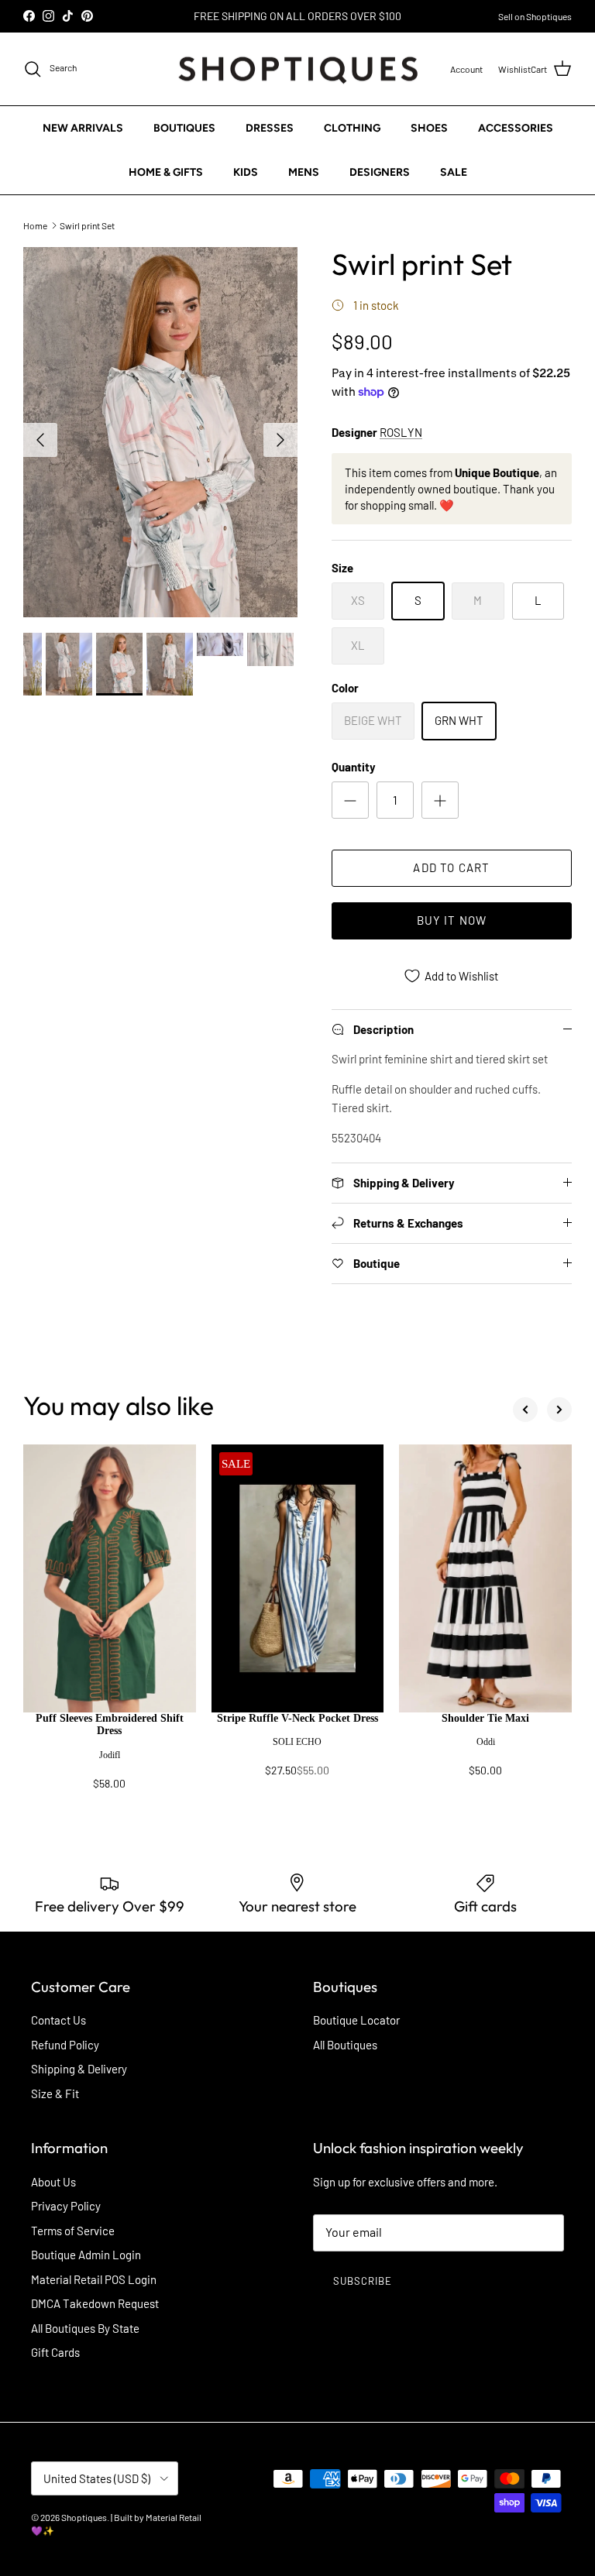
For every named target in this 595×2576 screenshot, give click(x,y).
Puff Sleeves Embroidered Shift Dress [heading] (110, 1725)
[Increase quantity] (440, 800)
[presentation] (110, 1759)
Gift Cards (55, 2352)
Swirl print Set (87, 225)
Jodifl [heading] (110, 1755)
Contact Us (58, 2020)
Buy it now (452, 920)
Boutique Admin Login (86, 2255)
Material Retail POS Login (94, 2279)
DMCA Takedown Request (95, 2303)
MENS (304, 172)
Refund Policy (65, 2045)
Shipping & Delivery (79, 2069)
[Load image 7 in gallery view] (160, 432)
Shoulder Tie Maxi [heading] (485, 1718)
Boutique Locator (356, 2020)
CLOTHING (352, 128)
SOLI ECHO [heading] (297, 1742)
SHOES (429, 128)
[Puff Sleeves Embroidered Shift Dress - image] (110, 1578)
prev (525, 1410)
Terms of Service (73, 2231)
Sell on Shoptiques (535, 16)
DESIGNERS (380, 172)
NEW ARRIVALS (83, 128)
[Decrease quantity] (350, 800)
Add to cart (451, 867)
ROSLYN (401, 432)
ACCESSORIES (516, 128)
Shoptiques (84, 2517)
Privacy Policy (66, 2206)
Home (35, 225)
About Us (53, 2182)
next (559, 1410)
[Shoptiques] (298, 69)
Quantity (354, 767)
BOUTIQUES (184, 128)
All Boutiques (345, 2045)
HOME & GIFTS (166, 172)
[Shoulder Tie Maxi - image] (485, 1578)
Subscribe (363, 2281)
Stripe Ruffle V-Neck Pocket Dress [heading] (297, 1718)
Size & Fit (55, 2093)
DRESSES (270, 128)
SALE (454, 172)
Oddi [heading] (486, 1742)
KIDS (246, 172)
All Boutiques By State (85, 2328)
